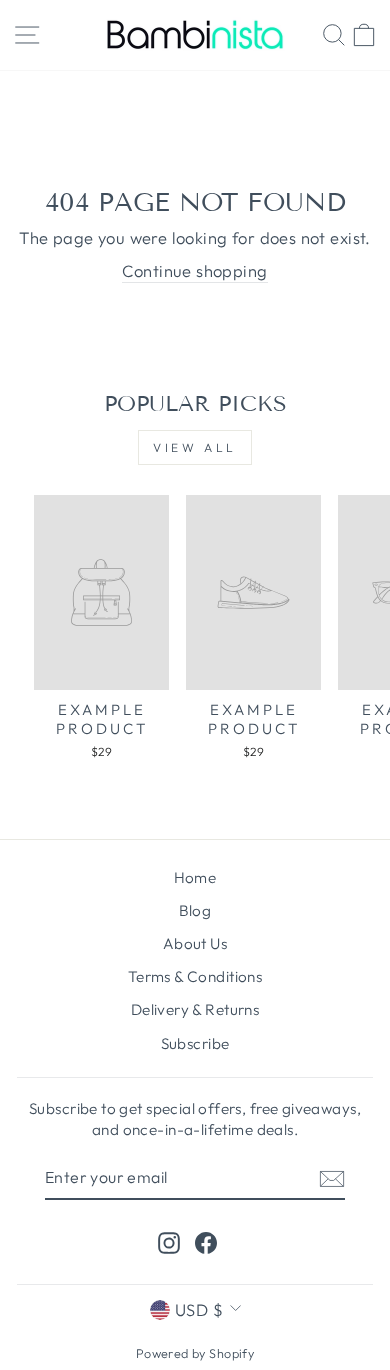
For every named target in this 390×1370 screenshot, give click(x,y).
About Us (195, 943)
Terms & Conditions (195, 976)
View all (195, 447)
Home (195, 877)
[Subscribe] (332, 1178)
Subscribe (195, 1043)
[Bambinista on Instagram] (169, 1241)
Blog (195, 910)
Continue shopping (194, 270)
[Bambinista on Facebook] (206, 1241)
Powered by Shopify (195, 1353)
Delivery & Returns (195, 1009)
